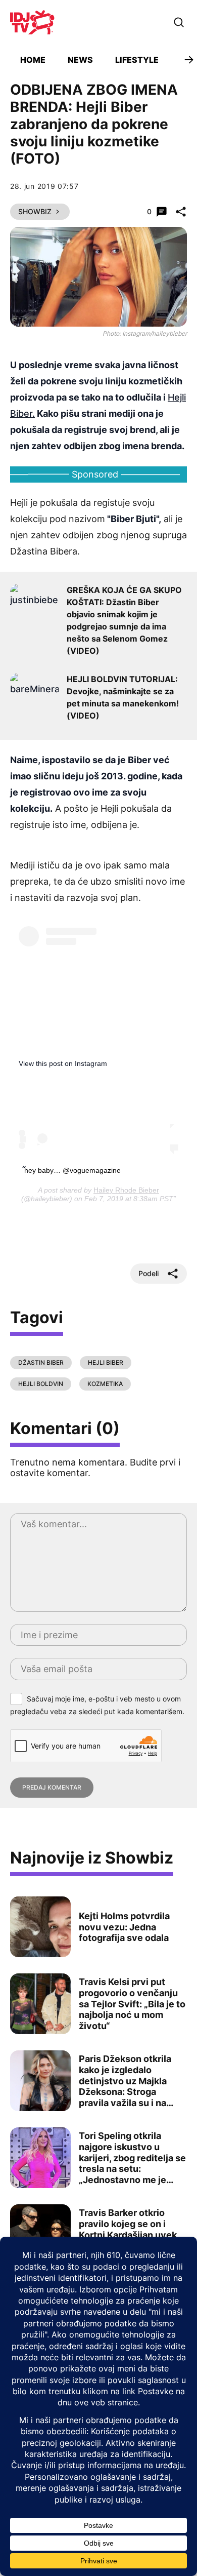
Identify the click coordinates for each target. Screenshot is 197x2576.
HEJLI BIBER (106, 1362)
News (80, 60)
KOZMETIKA (105, 1384)
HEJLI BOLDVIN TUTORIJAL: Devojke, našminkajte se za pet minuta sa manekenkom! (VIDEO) (123, 697)
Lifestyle (137, 60)
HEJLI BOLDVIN (41, 1384)
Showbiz (35, 211)
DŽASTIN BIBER (41, 1362)
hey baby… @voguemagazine (72, 1170)
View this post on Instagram (63, 1063)
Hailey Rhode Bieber (126, 1190)
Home (33, 60)
